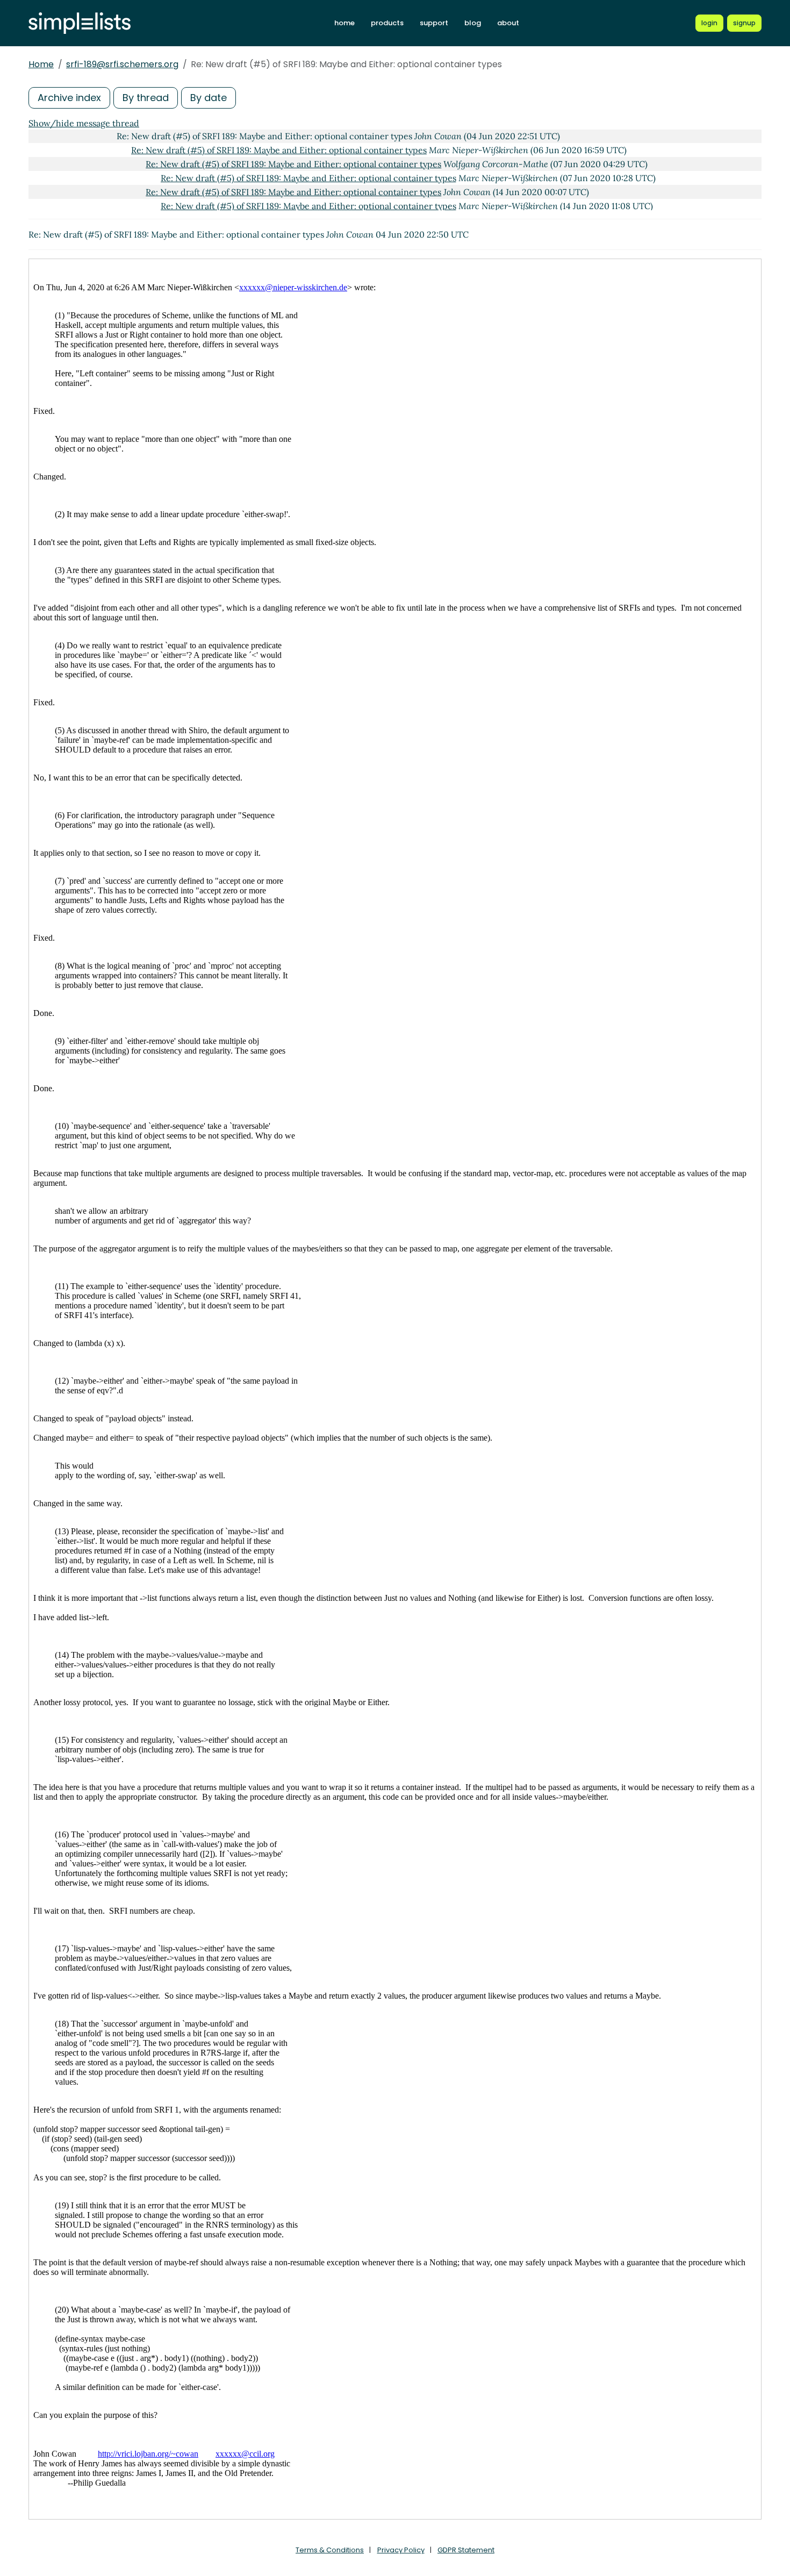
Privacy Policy (401, 2550)
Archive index (69, 98)
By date (209, 98)
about (508, 23)
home (344, 23)
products (387, 23)
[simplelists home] (80, 23)
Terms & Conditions (330, 2550)
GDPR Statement (466, 2550)
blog (473, 23)
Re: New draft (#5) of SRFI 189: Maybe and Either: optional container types (279, 150)
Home (41, 64)
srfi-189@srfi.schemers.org (122, 64)
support (434, 23)
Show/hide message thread (84, 123)
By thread (146, 98)
